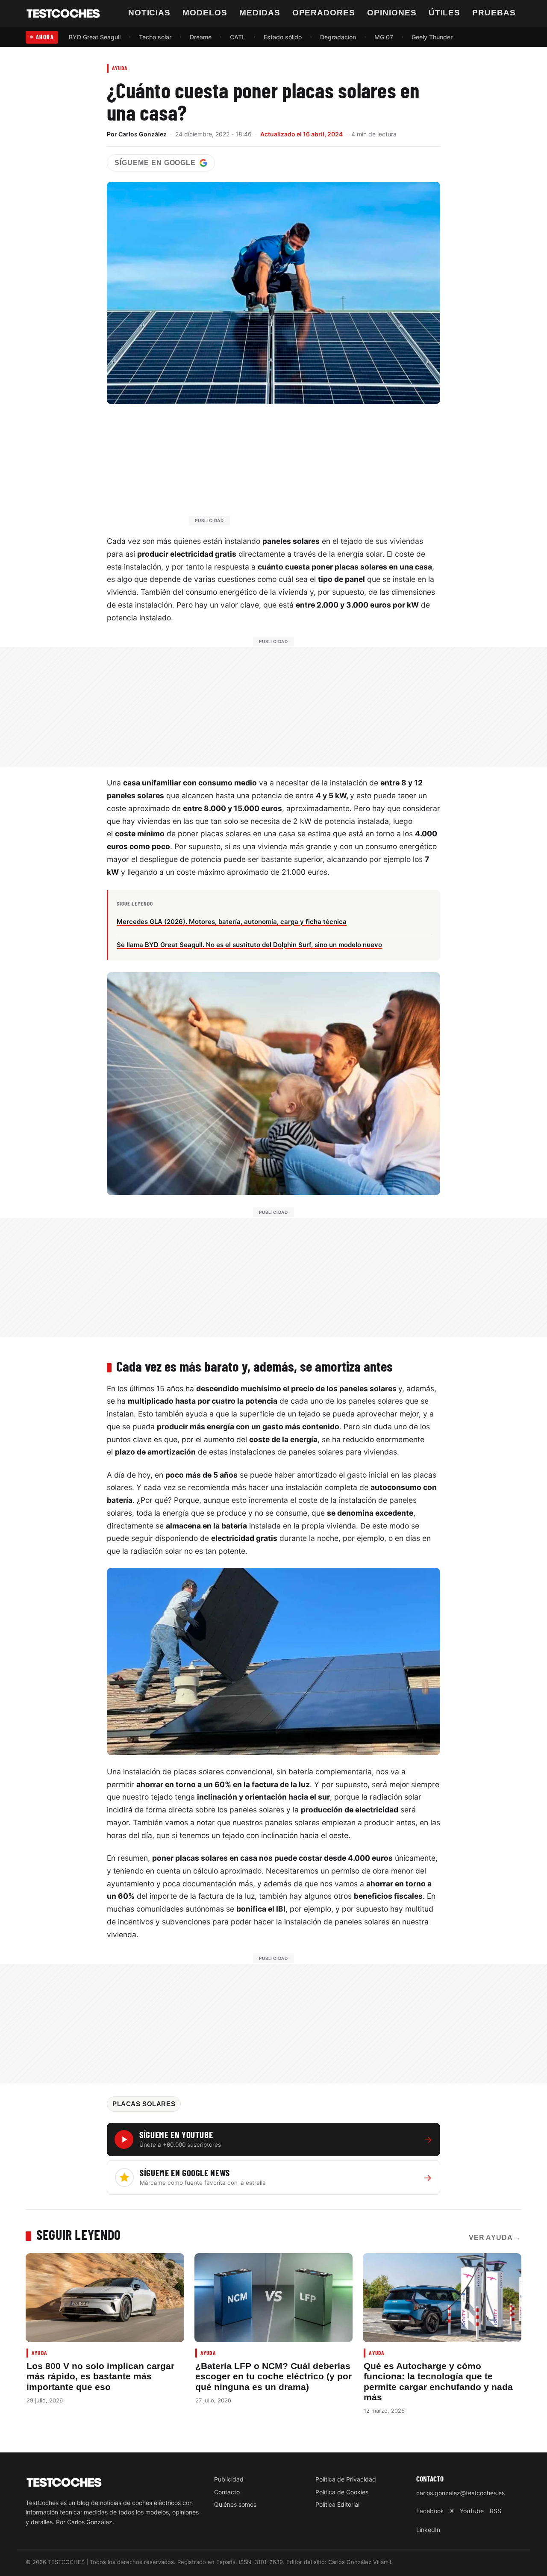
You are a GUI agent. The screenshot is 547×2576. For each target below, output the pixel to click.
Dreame (201, 37)
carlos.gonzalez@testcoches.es (460, 2493)
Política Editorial (337, 2505)
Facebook (430, 2511)
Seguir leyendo (79, 2234)
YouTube (472, 2511)
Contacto (227, 2492)
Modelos (205, 13)
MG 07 (384, 37)
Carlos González (143, 134)
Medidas (260, 13)
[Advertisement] (294, 469)
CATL (238, 37)
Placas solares (144, 2104)
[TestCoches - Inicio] (63, 14)
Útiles (445, 13)
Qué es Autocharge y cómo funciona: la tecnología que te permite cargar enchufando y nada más (438, 2381)
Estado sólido (283, 37)
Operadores (324, 13)
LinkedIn (428, 2530)
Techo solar (155, 37)
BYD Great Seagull (95, 37)
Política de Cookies (342, 2492)
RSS (496, 2511)
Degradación (338, 37)
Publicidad (229, 2479)
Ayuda (120, 68)
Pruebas (494, 13)
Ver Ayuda (495, 2238)
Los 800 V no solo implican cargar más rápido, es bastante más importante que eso (100, 2376)
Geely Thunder (432, 37)
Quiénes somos (235, 2505)
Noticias (150, 13)
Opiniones (392, 13)
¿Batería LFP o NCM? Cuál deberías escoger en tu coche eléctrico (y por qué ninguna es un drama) (273, 2376)
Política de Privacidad (346, 2479)
